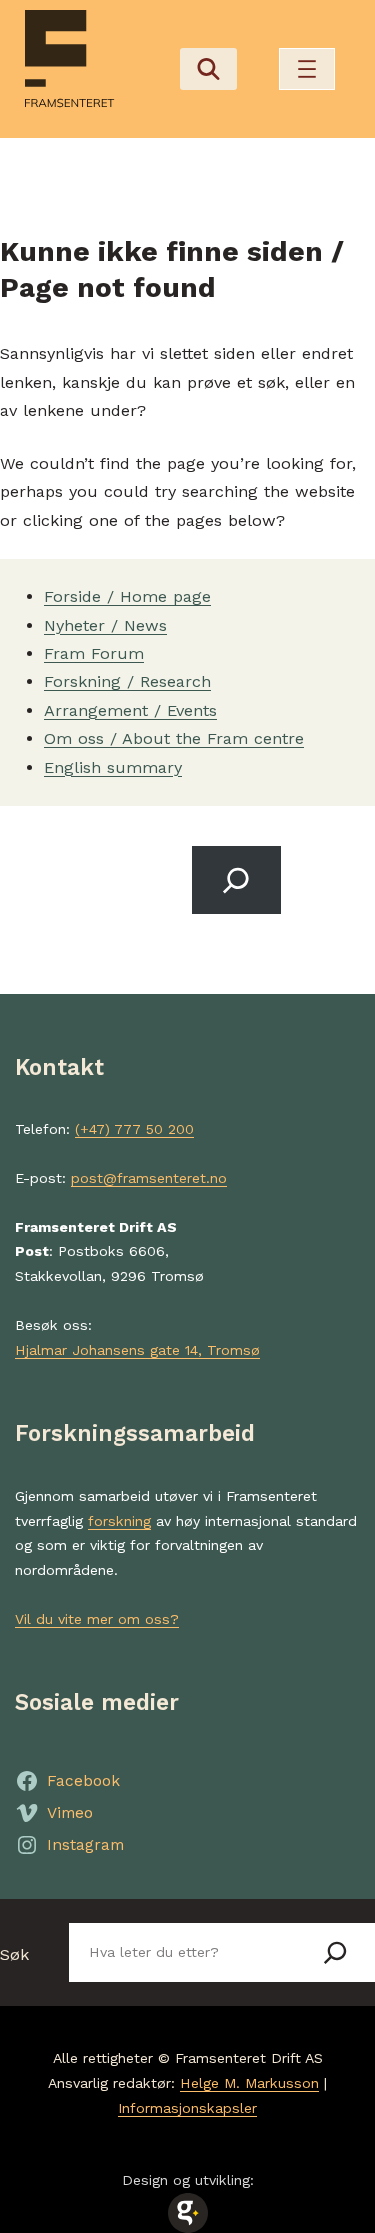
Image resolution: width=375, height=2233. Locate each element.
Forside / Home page (127, 596)
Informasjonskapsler (187, 2108)
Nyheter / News (105, 625)
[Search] (237, 880)
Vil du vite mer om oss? (97, 1619)
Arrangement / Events (130, 710)
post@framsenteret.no (149, 1178)
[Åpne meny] (307, 69)
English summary (113, 767)
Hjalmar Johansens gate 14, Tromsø (137, 1350)
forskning (119, 1521)
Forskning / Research (127, 681)
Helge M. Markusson (249, 2083)
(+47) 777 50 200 (134, 1129)
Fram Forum (94, 653)
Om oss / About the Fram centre (174, 738)
